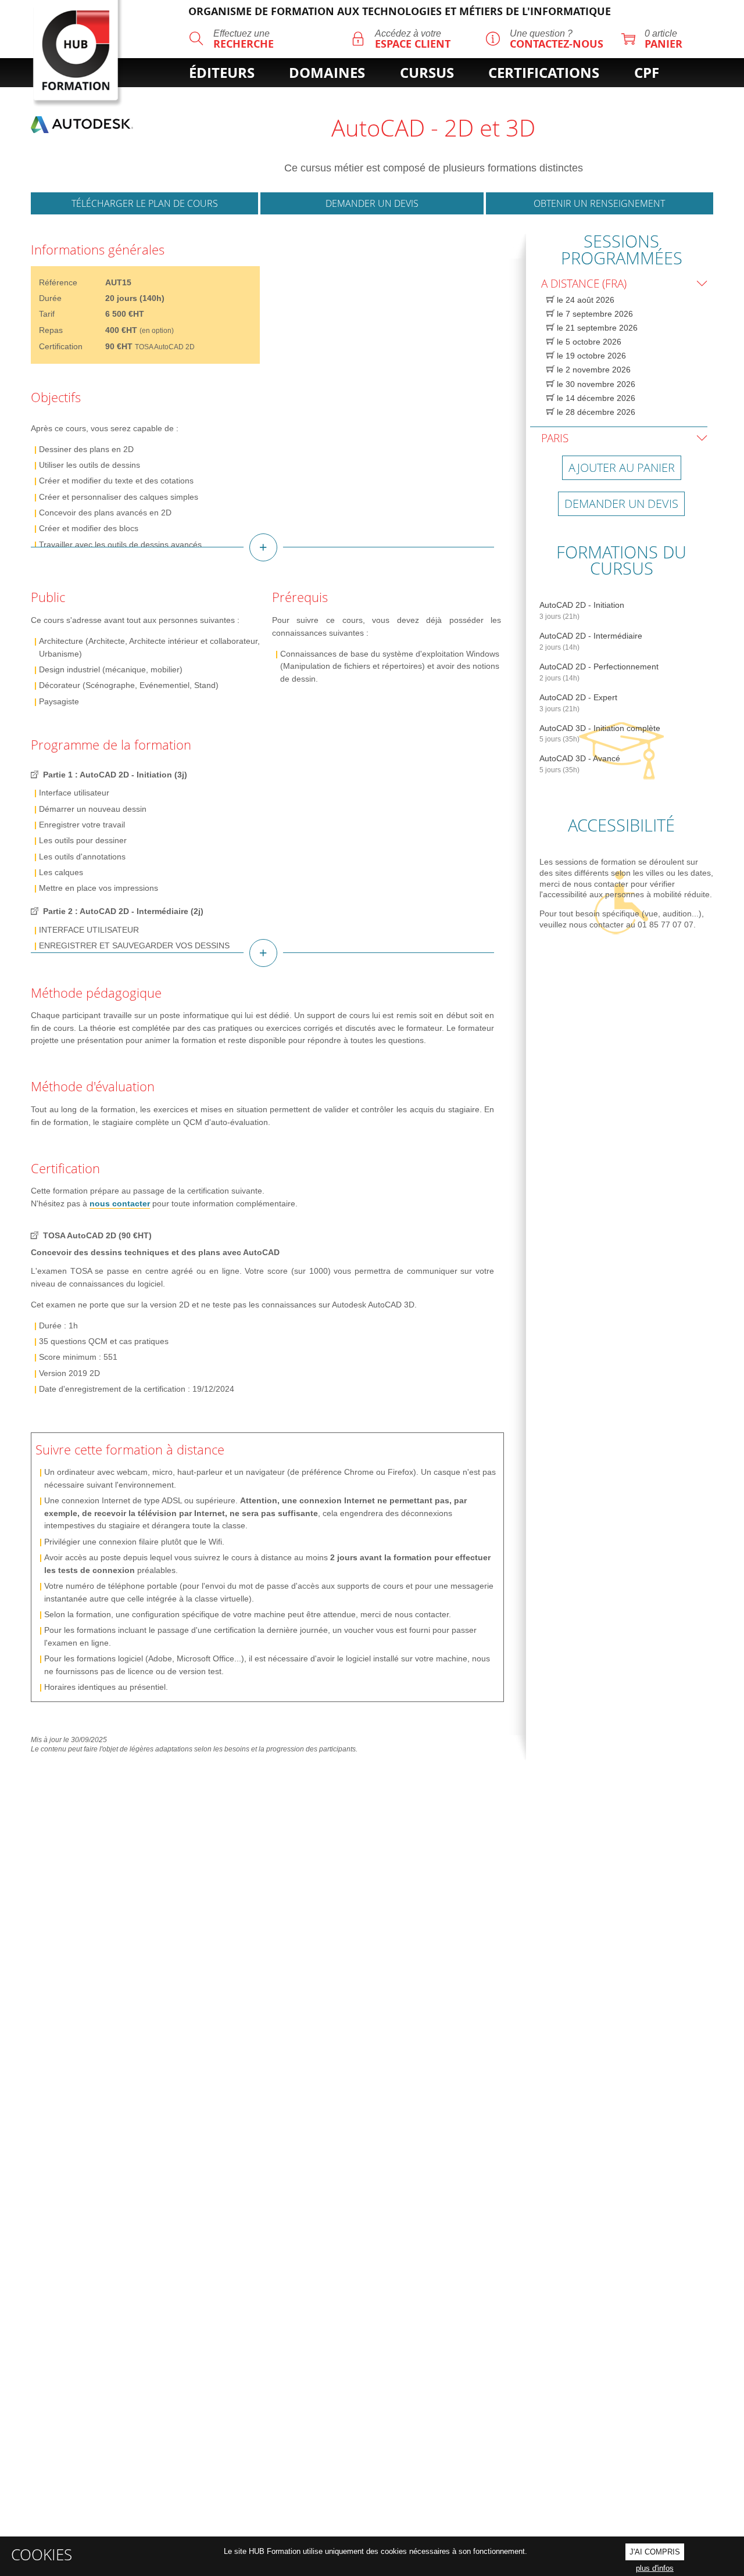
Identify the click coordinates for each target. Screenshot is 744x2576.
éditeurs (222, 73)
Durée (50, 298)
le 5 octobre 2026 (588, 342)
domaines (327, 73)
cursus (427, 73)
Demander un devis (372, 203)
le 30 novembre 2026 (595, 384)
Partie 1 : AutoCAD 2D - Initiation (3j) (115, 775)
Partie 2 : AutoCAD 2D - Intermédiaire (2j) (123, 911)
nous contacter (120, 1203)
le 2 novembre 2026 (593, 370)
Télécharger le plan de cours (145, 203)
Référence (58, 282)
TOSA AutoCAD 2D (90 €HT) (97, 1235)
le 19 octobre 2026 (590, 356)
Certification (61, 346)
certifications (544, 73)
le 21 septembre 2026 (596, 328)
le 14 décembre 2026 (595, 398)
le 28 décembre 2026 (595, 412)
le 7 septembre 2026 (594, 314)
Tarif (47, 314)
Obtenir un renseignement (599, 203)
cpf (647, 73)
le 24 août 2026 (584, 300)
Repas (51, 330)
